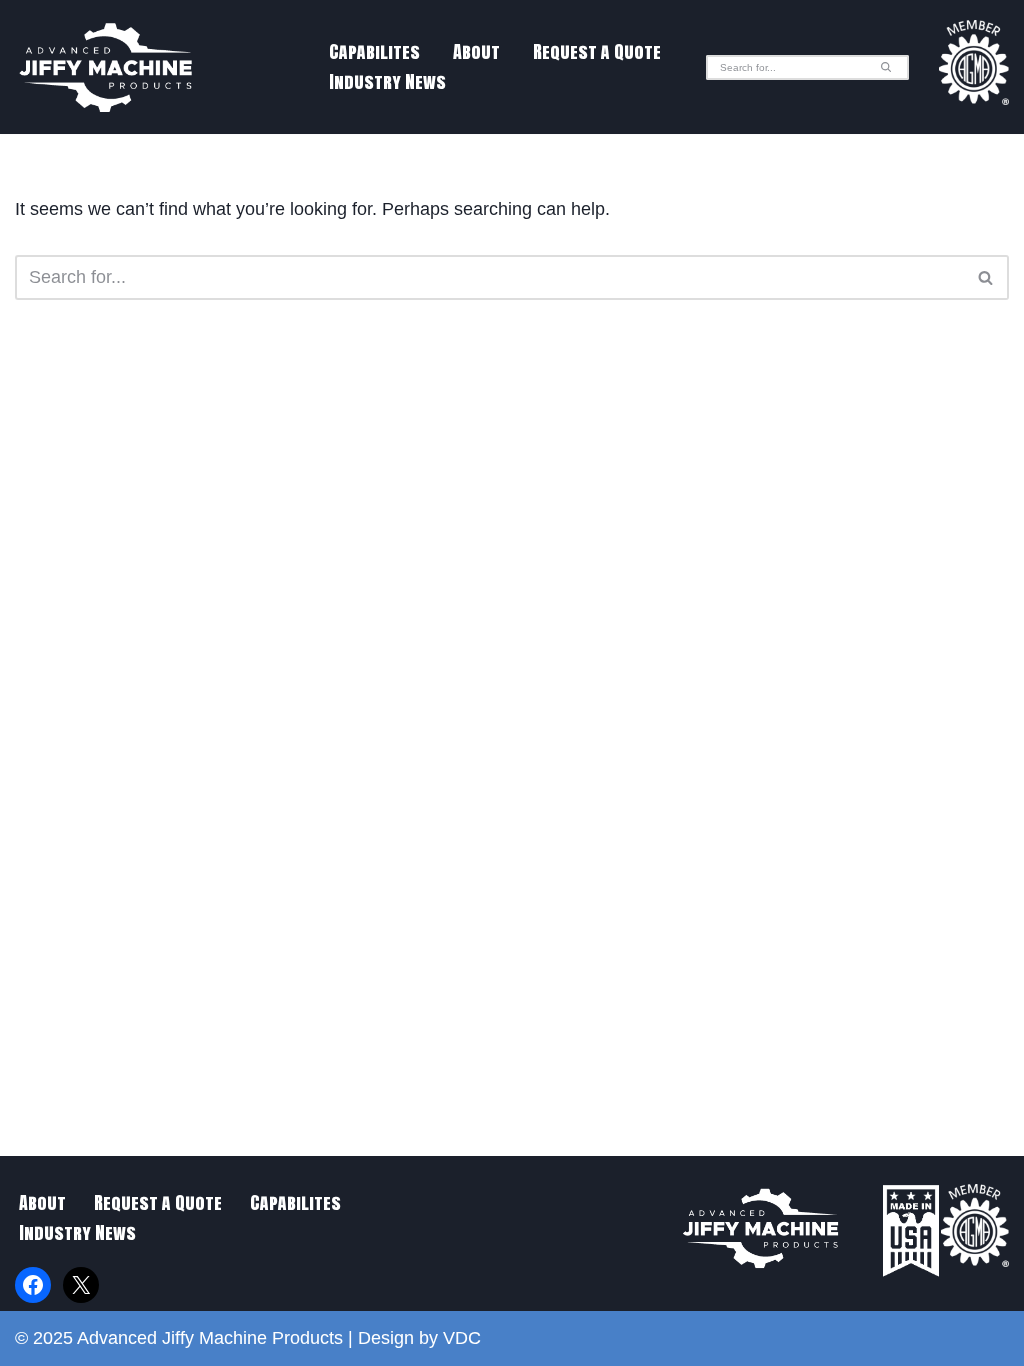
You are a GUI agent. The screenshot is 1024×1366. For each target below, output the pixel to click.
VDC (462, 1338)
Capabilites (374, 51)
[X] (81, 1285)
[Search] (886, 67)
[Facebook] (33, 1285)
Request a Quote (597, 51)
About (476, 51)
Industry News (387, 81)
